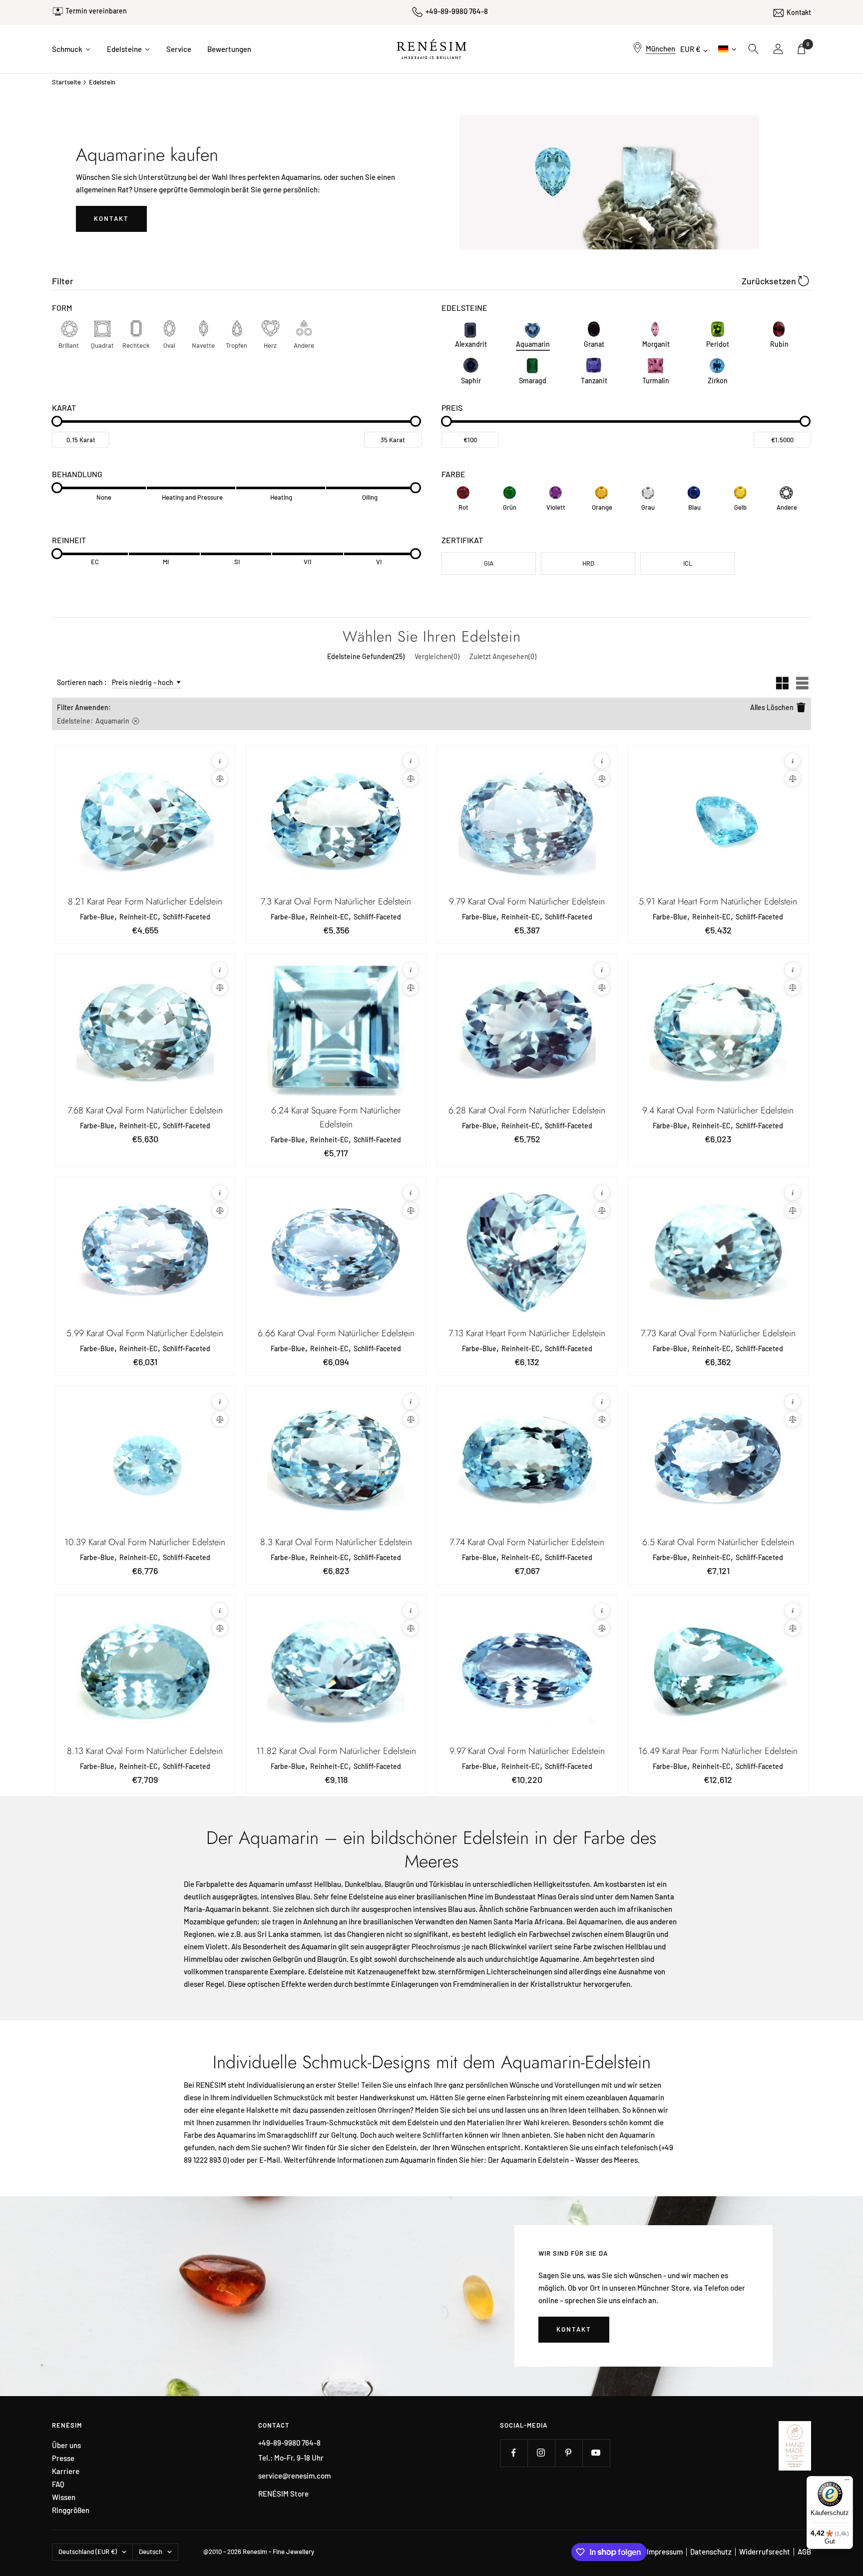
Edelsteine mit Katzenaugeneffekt (365, 1971)
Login (779, 49)
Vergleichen (437, 656)
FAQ (58, 2484)
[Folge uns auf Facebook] (514, 2453)
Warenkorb (808, 44)
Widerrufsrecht (765, 2552)
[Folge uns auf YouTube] (596, 2453)
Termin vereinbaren (96, 11)
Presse (63, 2458)
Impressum (665, 2552)
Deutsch (726, 49)
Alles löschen (772, 707)
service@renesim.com (294, 2476)
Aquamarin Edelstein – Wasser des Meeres (569, 2160)
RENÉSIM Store (283, 2494)
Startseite (66, 82)
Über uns (66, 2445)
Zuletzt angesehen (503, 656)
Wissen (64, 2497)
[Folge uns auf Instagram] (541, 2453)
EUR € (690, 49)
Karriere (66, 2471)
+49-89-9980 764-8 (457, 11)
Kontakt (799, 12)
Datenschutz (711, 2552)
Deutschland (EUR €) (88, 2552)
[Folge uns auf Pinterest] (569, 2453)
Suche (754, 49)
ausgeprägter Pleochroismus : (415, 1946)
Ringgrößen (71, 2510)
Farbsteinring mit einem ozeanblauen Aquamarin (585, 2097)
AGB (804, 2552)
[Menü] (847, 2482)
